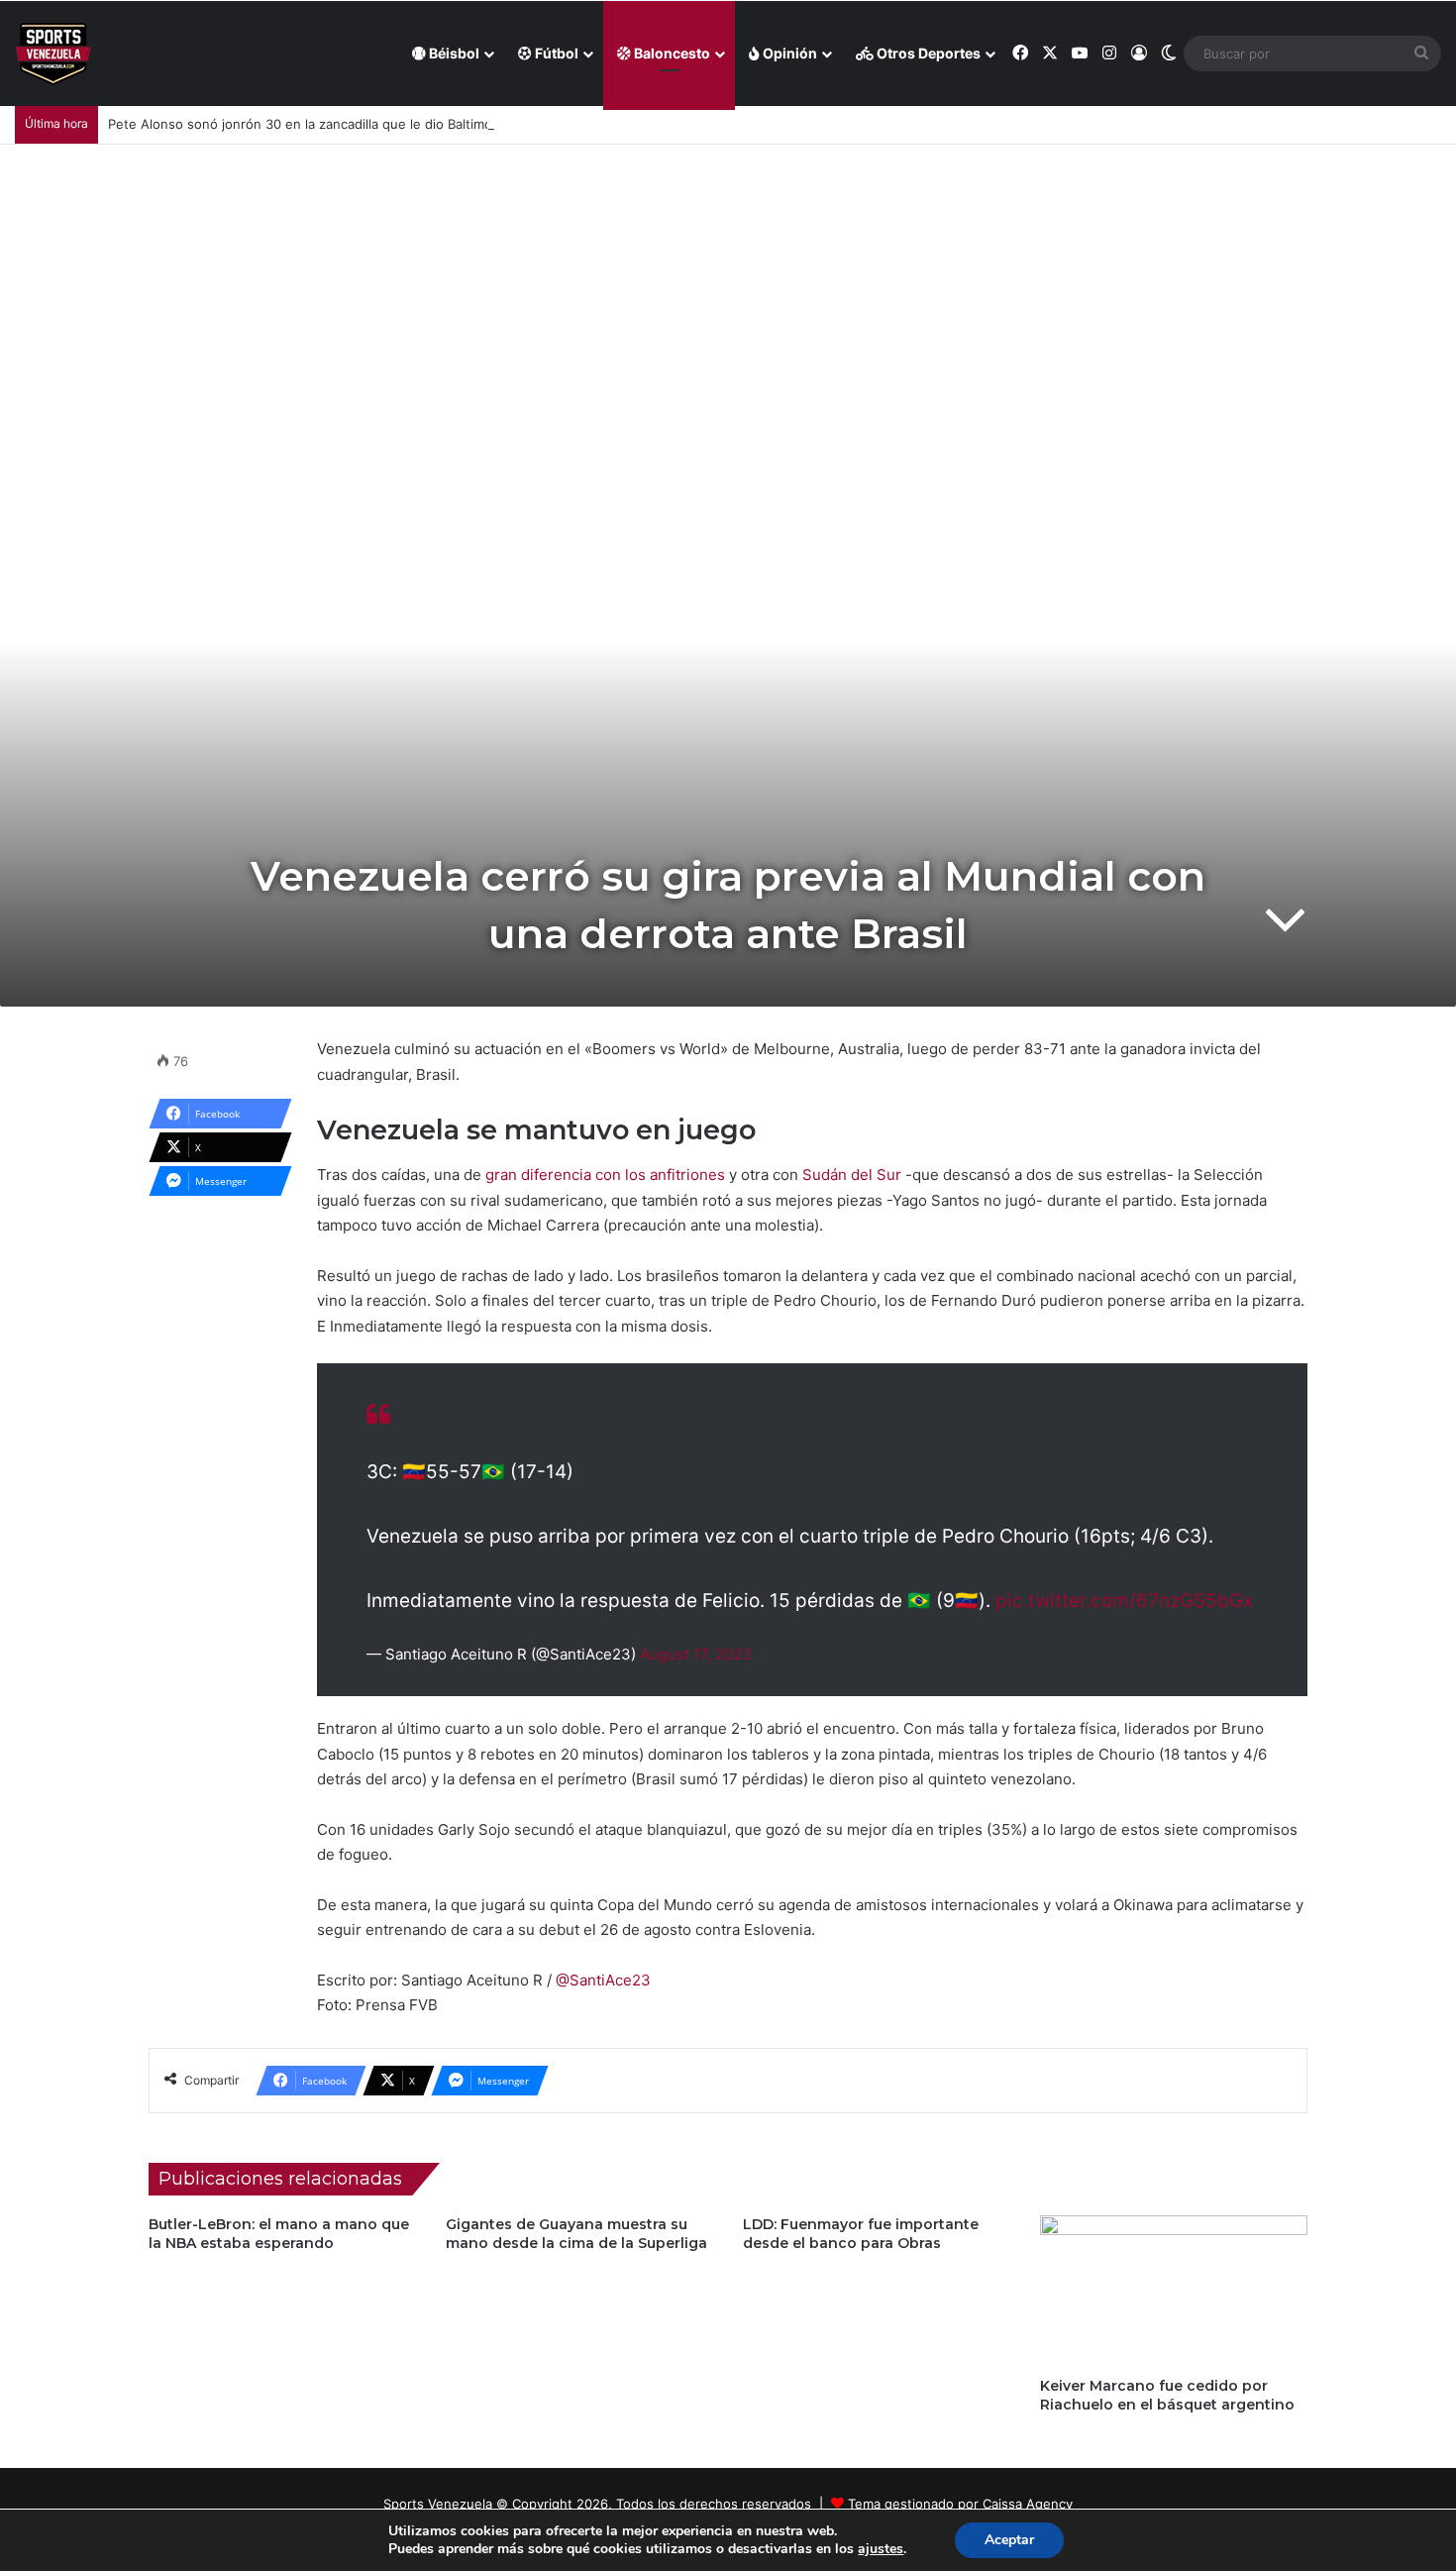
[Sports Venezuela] (53, 54)
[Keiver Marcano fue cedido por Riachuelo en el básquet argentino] (1174, 2291)
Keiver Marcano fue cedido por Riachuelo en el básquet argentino (1167, 2395)
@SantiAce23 (603, 1980)
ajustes (881, 2549)
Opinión (788, 53)
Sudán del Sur (850, 1175)
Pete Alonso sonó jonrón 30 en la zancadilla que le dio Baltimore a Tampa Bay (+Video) (377, 124)
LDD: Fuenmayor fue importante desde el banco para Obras (861, 2234)
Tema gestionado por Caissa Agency (960, 2504)
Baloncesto (671, 53)
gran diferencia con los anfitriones (605, 1175)
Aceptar (1009, 2540)
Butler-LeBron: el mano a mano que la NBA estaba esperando (279, 2234)
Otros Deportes (927, 53)
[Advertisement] (728, 293)
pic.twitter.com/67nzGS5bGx (1124, 1601)
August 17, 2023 (696, 1654)
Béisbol (453, 53)
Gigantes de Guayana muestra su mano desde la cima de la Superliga (576, 2234)
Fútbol (555, 53)
